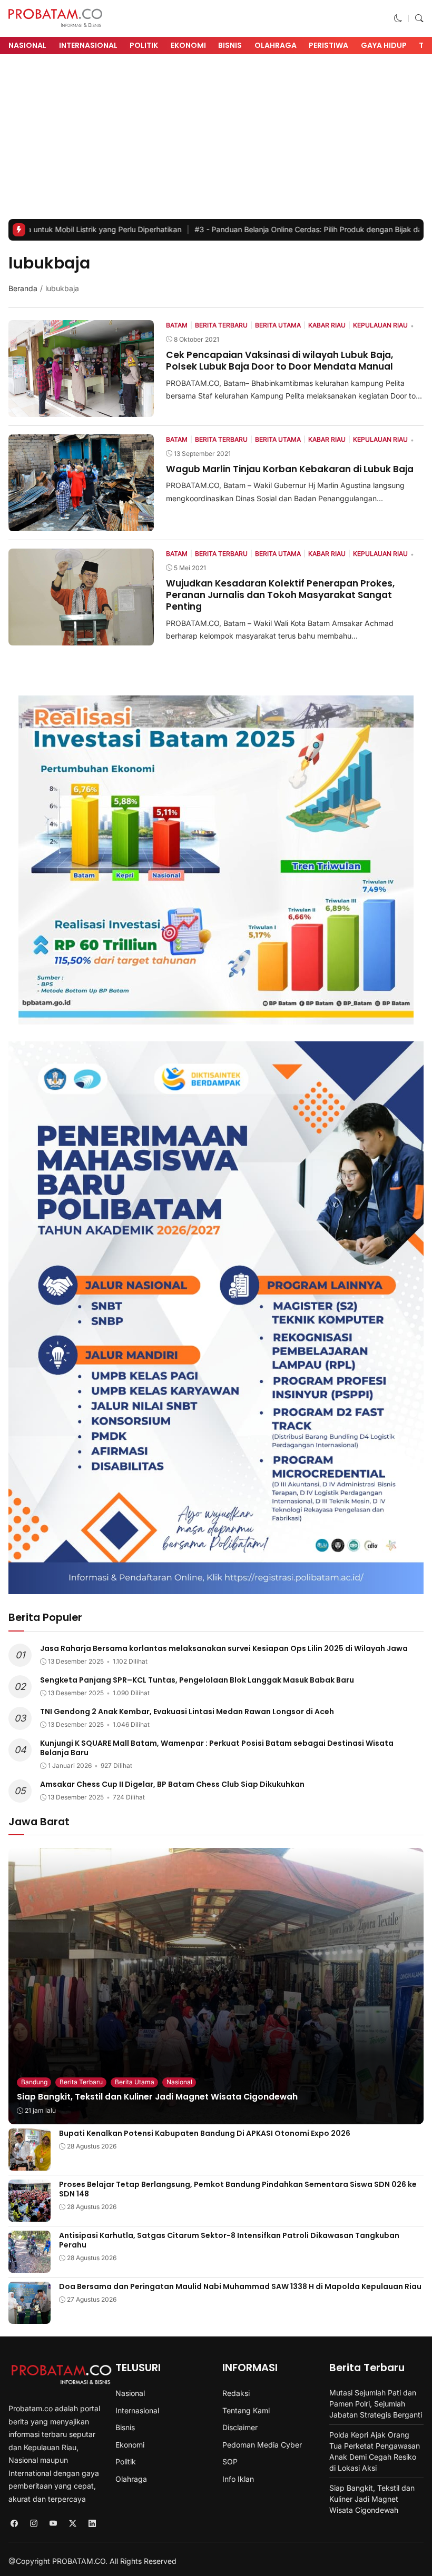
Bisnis (230, 45)
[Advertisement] (216, 140)
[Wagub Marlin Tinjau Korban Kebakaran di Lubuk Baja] (81, 524)
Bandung (34, 2082)
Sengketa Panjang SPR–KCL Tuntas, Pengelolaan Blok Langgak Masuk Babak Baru (197, 1680)
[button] (398, 18)
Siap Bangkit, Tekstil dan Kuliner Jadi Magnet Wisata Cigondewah (157, 2097)
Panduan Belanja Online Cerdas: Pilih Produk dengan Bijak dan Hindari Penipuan (260, 229)
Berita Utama (135, 2082)
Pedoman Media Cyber (262, 2445)
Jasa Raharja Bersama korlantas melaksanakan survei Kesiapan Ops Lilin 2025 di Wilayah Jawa (224, 1648)
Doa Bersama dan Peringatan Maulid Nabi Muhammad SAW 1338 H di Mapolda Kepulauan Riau (240, 2286)
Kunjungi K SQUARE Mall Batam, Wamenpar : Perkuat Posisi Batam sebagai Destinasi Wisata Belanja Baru (217, 1748)
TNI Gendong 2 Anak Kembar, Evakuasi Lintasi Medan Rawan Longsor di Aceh (187, 1712)
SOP (230, 2461)
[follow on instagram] (33, 2524)
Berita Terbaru (81, 2082)
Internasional (88, 45)
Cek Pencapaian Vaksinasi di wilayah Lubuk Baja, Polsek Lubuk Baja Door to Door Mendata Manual (279, 361)
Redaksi (236, 2393)
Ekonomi (188, 45)
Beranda (23, 288)
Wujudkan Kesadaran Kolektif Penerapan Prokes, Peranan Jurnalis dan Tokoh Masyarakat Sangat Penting (280, 595)
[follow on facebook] (14, 2524)
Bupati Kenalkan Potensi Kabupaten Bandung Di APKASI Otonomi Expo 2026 (205, 2133)
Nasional (27, 45)
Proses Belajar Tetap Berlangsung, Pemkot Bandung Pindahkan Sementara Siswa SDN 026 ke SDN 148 (238, 2189)
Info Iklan (238, 2479)
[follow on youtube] (53, 2524)
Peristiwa (328, 45)
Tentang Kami (246, 2410)
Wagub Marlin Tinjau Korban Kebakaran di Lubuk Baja (290, 469)
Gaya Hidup (384, 45)
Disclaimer (240, 2427)
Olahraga (276, 45)
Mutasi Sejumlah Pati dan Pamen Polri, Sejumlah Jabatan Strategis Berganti (376, 2404)
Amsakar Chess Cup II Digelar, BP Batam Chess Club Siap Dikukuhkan (172, 1784)
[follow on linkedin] (92, 2524)
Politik (144, 45)
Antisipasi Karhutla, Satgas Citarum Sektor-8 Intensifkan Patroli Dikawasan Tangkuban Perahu (229, 2240)
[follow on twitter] (72, 2524)
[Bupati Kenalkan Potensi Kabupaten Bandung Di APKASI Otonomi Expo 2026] (30, 2164)
